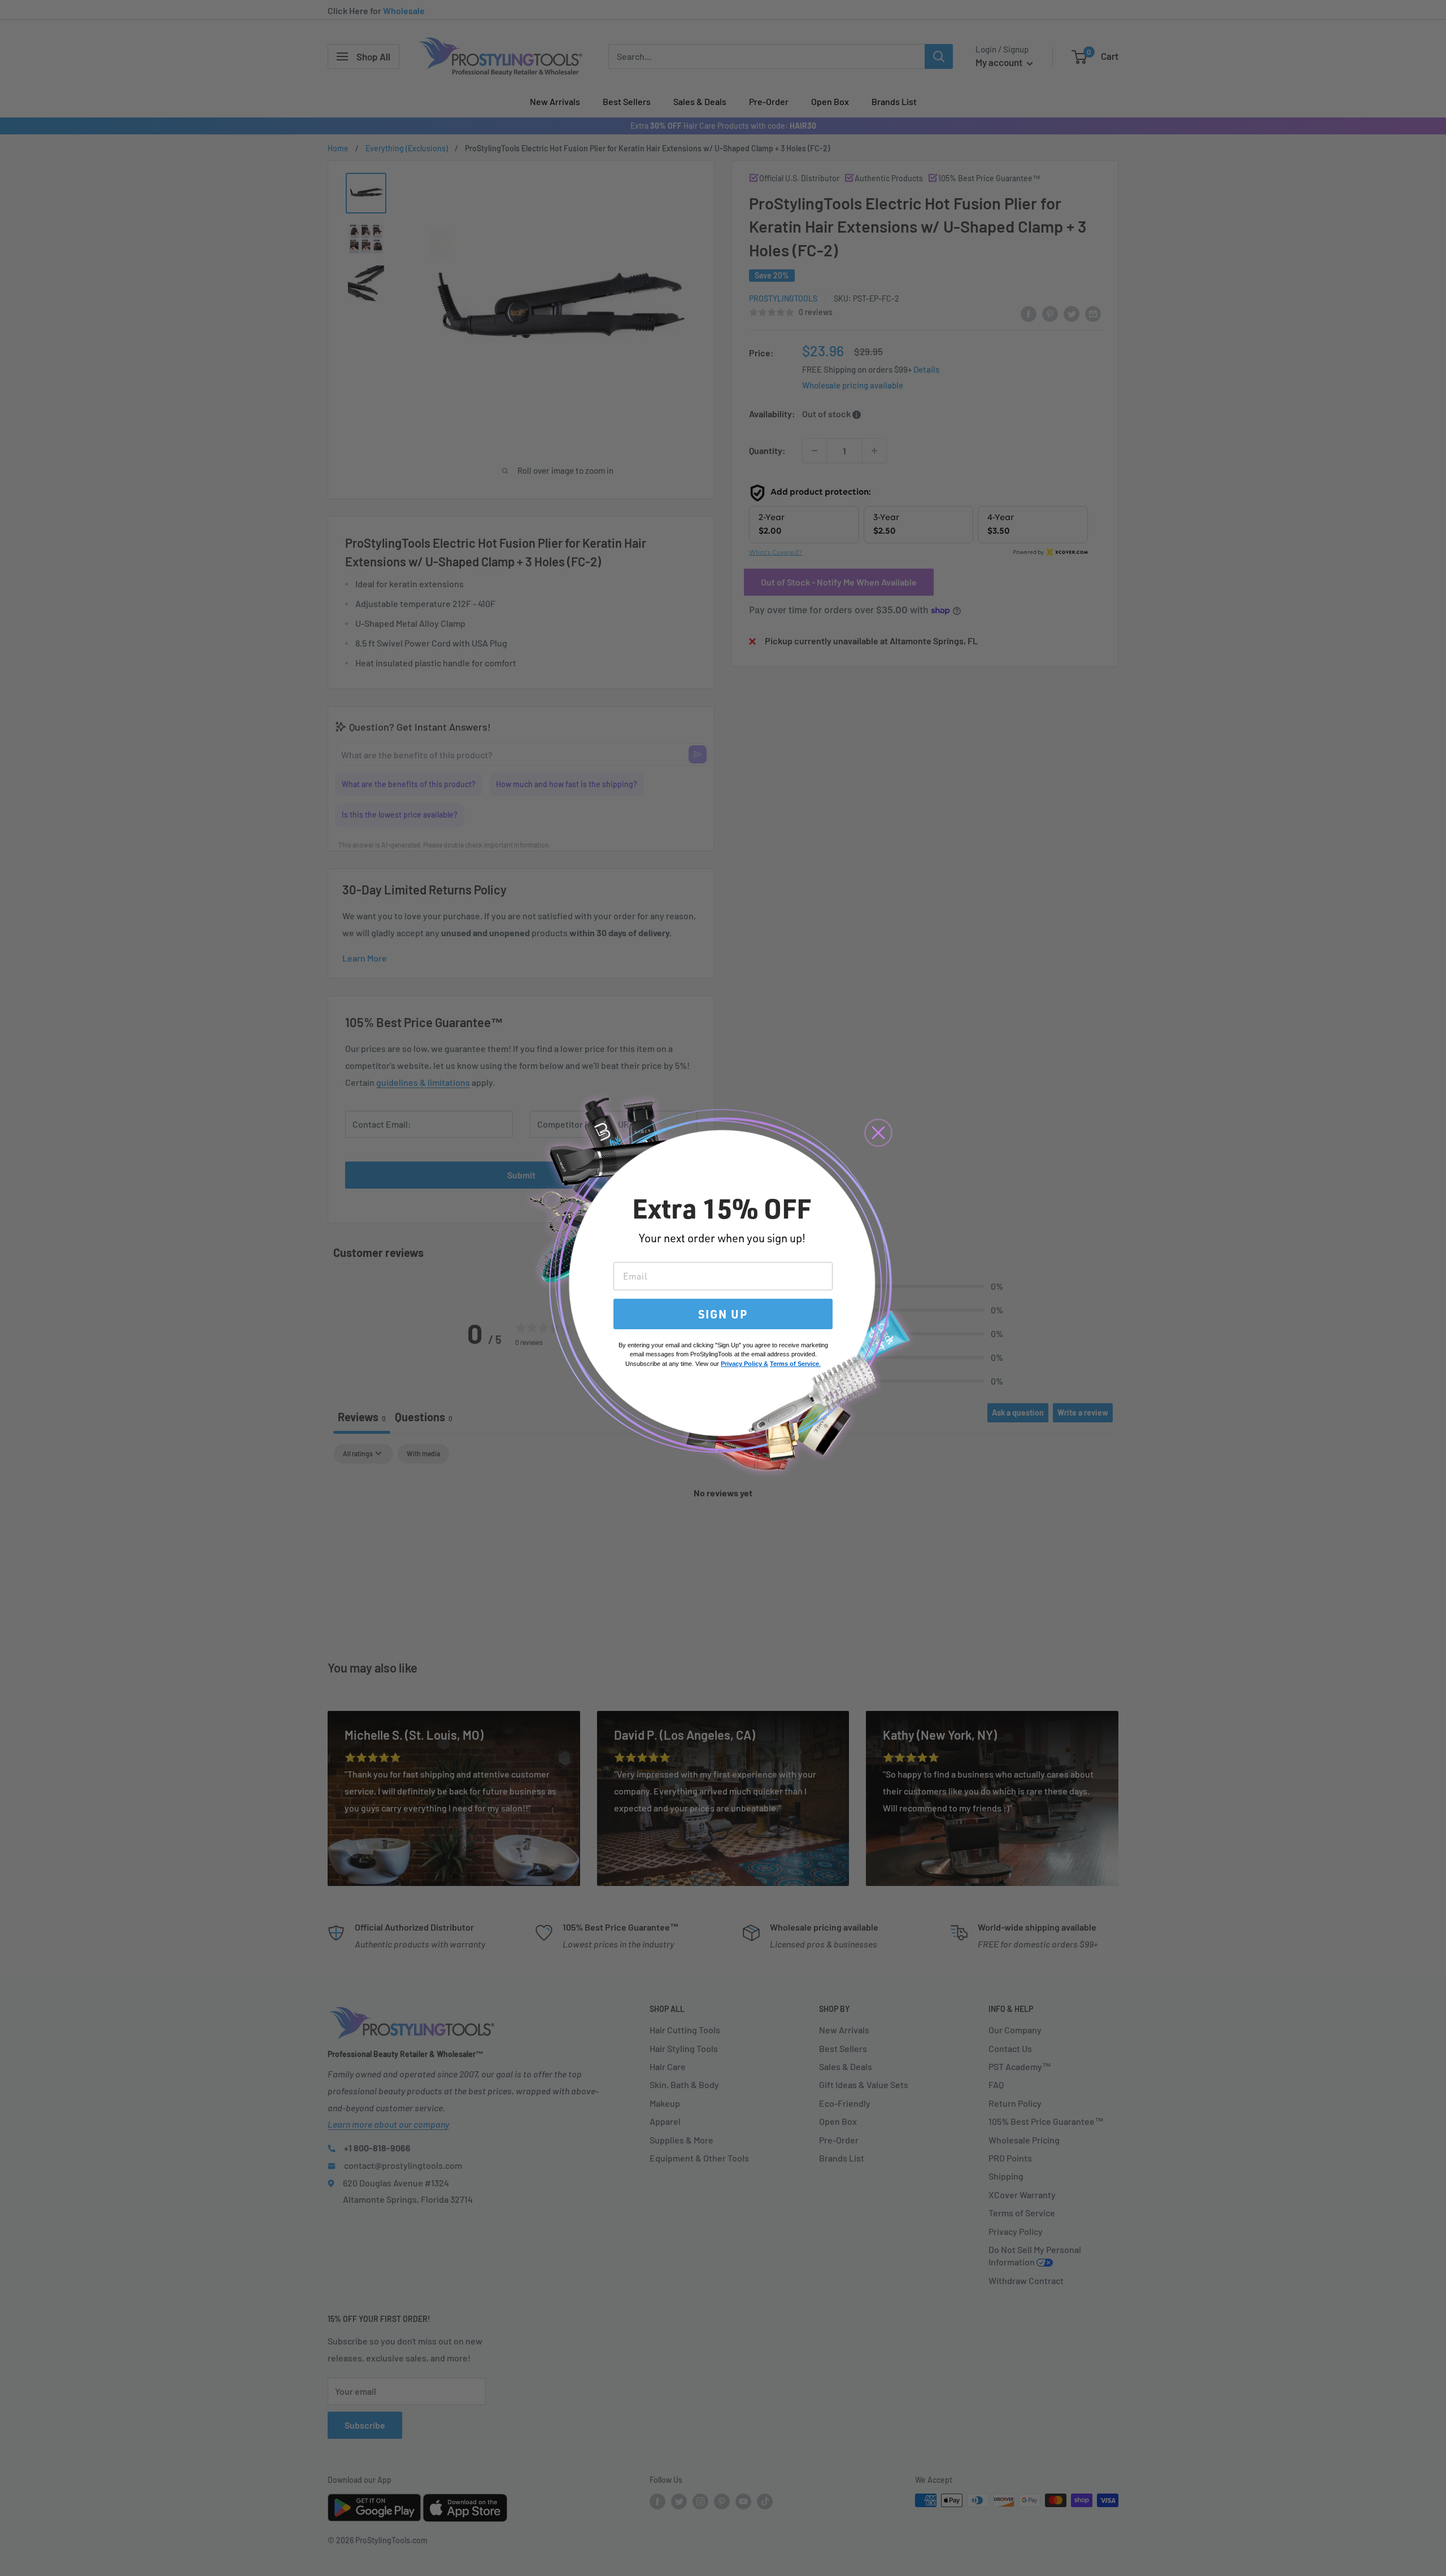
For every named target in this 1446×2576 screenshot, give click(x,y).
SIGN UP (723, 1314)
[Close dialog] (878, 1133)
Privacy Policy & (744, 1364)
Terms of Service (794, 1364)
